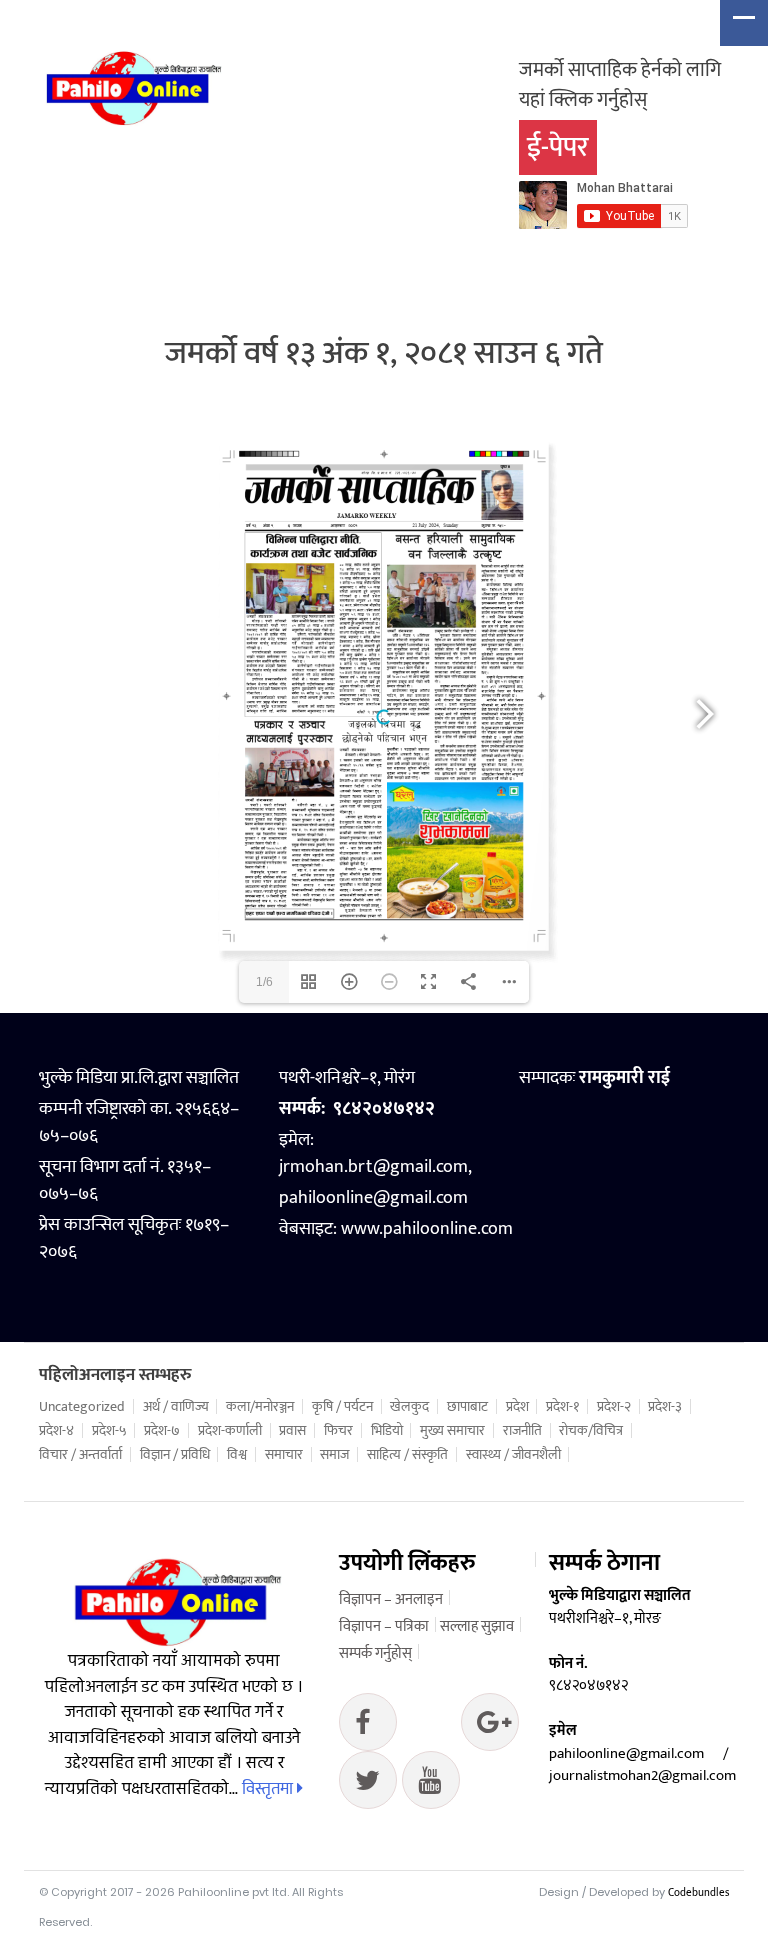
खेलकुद (409, 1407)
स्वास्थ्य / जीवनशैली (513, 1455)
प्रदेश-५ (109, 1431)
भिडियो (387, 1431)
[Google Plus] (368, 1785)
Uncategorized (82, 1407)
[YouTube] (431, 1785)
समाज (334, 1455)
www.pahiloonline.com (427, 1229)
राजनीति (522, 1431)
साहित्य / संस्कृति (407, 1455)
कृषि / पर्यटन (342, 1407)
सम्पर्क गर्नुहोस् (375, 1653)
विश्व (237, 1455)
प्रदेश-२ (614, 1407)
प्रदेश (517, 1407)
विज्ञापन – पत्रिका (384, 1626)
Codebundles (698, 1893)
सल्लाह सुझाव (477, 1626)
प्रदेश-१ (562, 1407)
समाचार (284, 1455)
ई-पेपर (558, 147)
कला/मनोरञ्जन (260, 1407)
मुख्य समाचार (452, 1431)
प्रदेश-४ (56, 1431)
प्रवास (292, 1431)
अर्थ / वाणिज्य (176, 1407)
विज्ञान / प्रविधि (175, 1455)
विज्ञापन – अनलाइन (391, 1599)
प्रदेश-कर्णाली (230, 1431)
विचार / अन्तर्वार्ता (80, 1455)
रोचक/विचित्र (591, 1431)
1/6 (264, 982)
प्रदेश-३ (665, 1407)
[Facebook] (368, 1727)
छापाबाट (467, 1407)
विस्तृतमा (269, 1789)
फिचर (338, 1431)
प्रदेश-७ (162, 1431)
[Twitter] (490, 1727)
